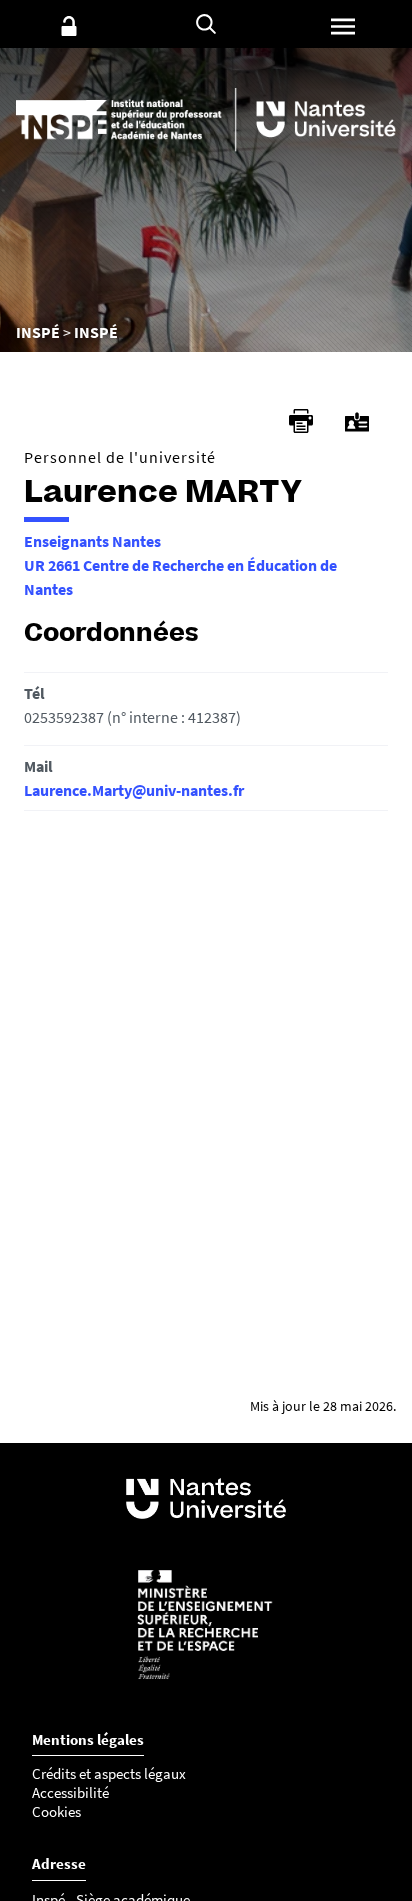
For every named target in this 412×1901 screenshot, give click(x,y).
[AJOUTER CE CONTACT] (357, 422)
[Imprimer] (301, 421)
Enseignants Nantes (92, 541)
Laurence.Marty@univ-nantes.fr (134, 790)
